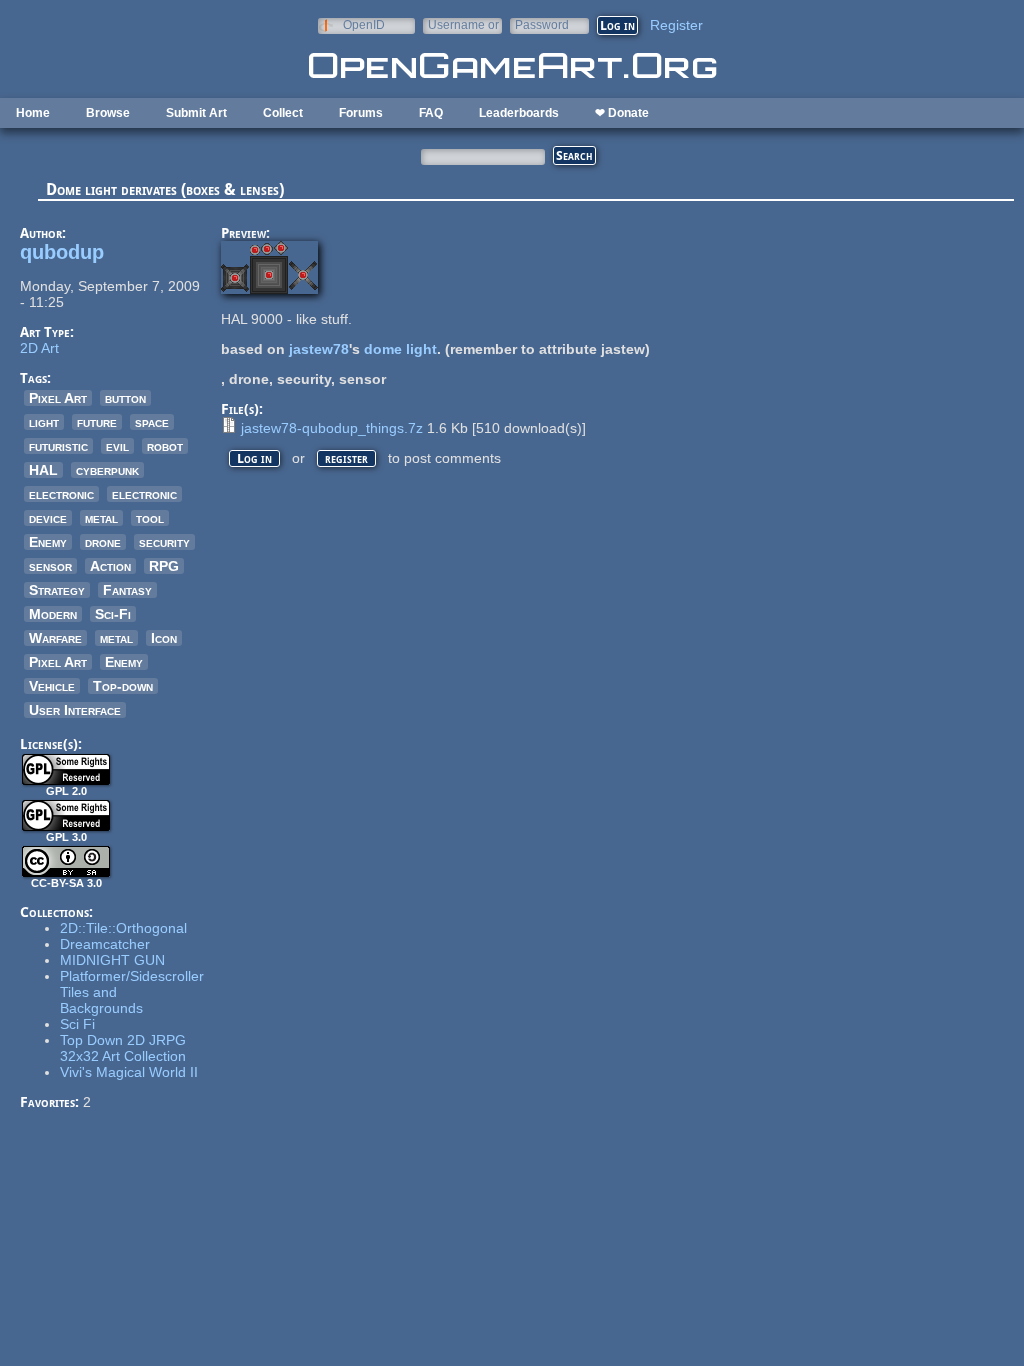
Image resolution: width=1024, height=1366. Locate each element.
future (97, 422)
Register (676, 25)
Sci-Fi (113, 614)
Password (542, 24)
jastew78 (319, 349)
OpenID (364, 24)
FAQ (431, 113)
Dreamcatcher (105, 944)
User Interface (75, 710)
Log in (254, 458)
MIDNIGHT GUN (112, 960)
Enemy (48, 542)
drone (103, 542)
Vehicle (52, 686)
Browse (108, 113)
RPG (164, 566)
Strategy (57, 590)
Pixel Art (58, 398)
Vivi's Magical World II (129, 1072)
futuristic (58, 446)
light (44, 422)
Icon (164, 638)
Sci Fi (77, 1024)
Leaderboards (519, 113)
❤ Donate (622, 113)
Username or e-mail (463, 24)
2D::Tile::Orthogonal (123, 928)
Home (33, 113)
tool (150, 518)
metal (101, 518)
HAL (43, 470)
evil (117, 446)
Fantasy (127, 590)
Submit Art (196, 113)
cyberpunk (107, 470)
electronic (61, 494)
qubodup (62, 252)
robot (165, 446)
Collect (283, 113)
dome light (400, 349)
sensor (50, 566)
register (346, 458)
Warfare (55, 638)
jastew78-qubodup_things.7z (332, 428)
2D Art (39, 348)
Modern (53, 614)
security (164, 542)
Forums (361, 113)
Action (110, 566)
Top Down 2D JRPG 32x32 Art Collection (123, 1048)
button (125, 398)
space (152, 422)
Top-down (123, 686)
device (48, 518)
